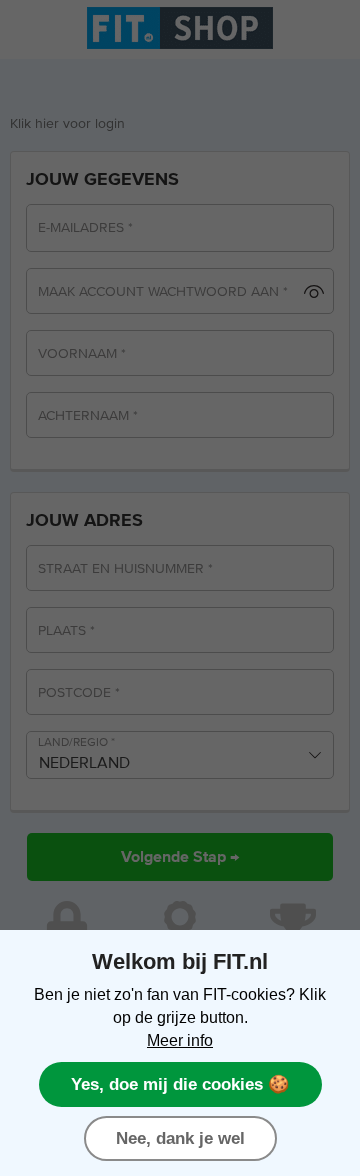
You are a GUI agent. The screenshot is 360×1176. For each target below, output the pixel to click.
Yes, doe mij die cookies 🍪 (180, 1084)
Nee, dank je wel (180, 1138)
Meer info (180, 1040)
